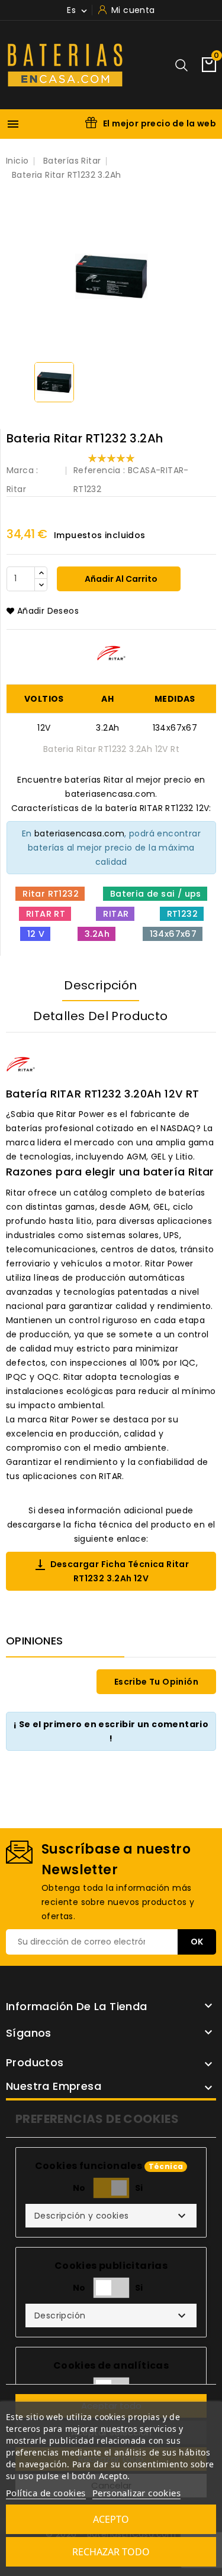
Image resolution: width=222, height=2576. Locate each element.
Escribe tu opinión (156, 1682)
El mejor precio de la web (160, 123)
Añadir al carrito (120, 579)
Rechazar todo (111, 2552)
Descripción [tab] (100, 985)
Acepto (111, 2519)
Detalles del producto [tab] (100, 1016)
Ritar (16, 489)
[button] (111, 2216)
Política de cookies (46, 2493)
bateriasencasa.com (79, 833)
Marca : (22, 470)
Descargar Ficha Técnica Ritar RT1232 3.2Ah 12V (111, 1571)
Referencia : (99, 470)
